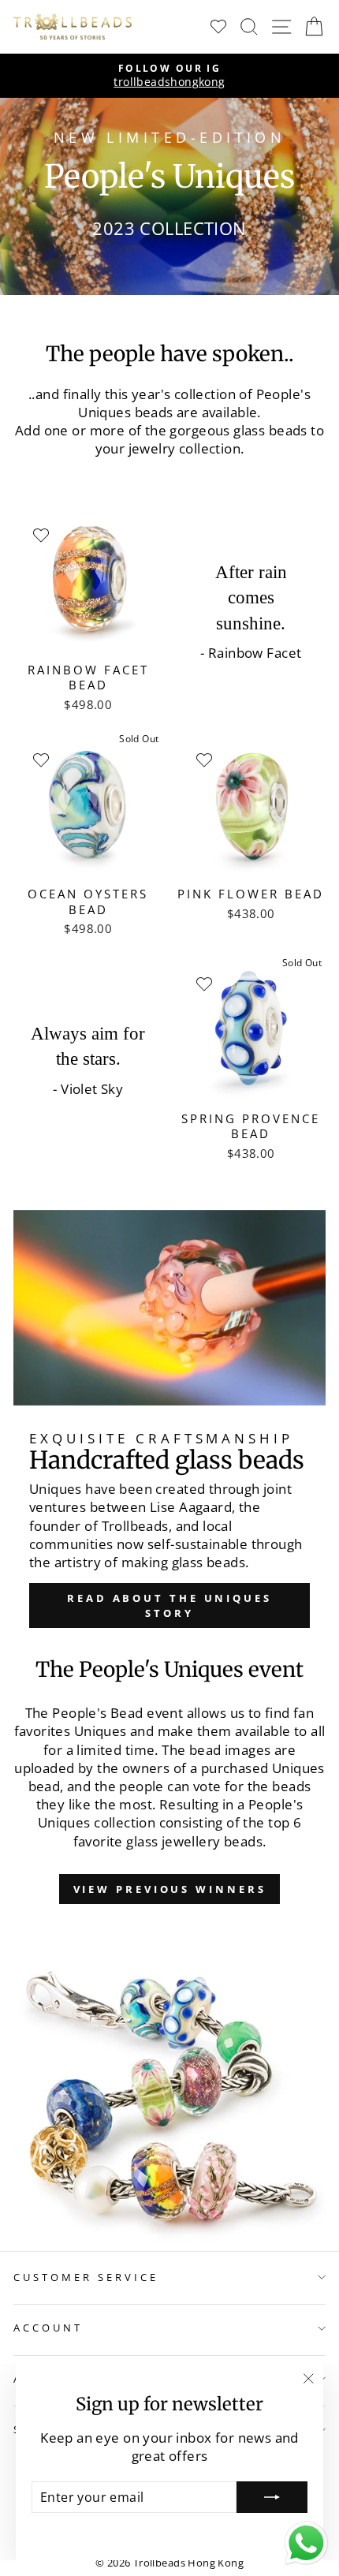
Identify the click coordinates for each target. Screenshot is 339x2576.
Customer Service (86, 2277)
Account (48, 2328)
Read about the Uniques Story (169, 1605)
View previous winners (170, 1889)
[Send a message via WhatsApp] (306, 2543)
